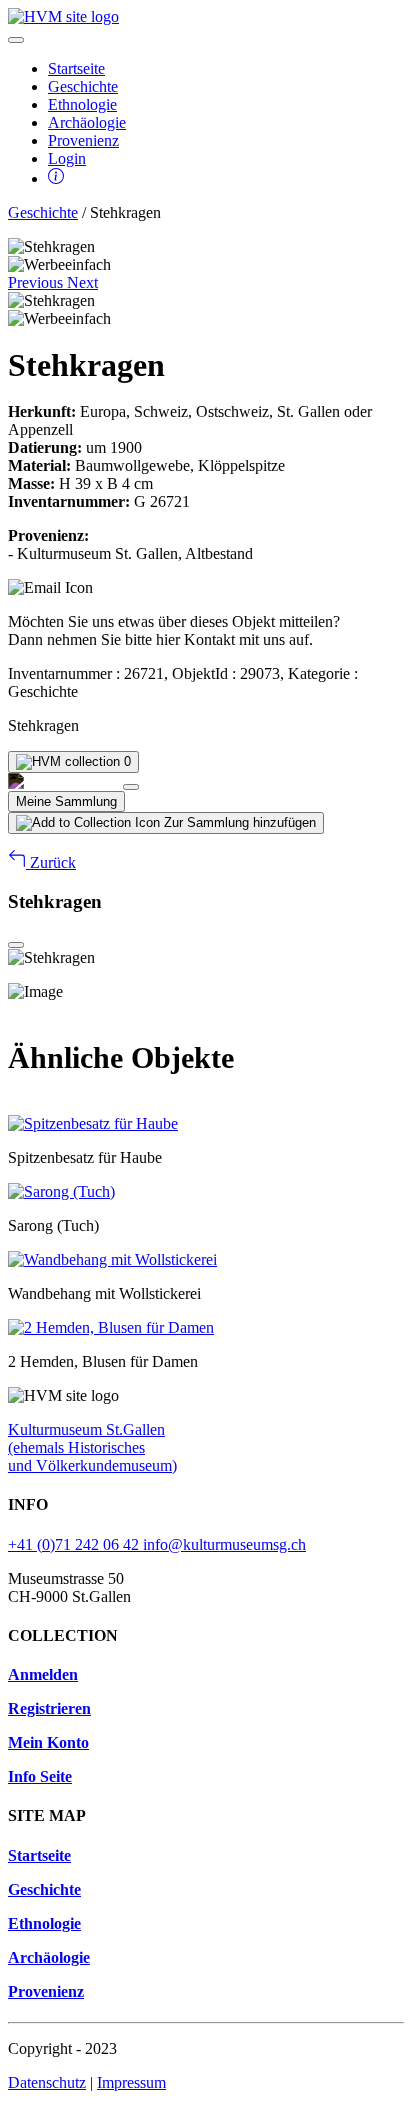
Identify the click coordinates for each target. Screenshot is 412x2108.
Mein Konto (48, 1742)
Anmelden (43, 1674)
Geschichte (83, 86)
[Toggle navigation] (16, 40)
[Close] (131, 787)
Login (67, 158)
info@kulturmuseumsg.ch (224, 1544)
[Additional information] (56, 178)
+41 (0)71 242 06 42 (75, 1544)
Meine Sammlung (66, 801)
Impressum (131, 2082)
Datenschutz (47, 2082)
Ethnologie (82, 104)
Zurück (51, 862)
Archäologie (87, 122)
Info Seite (40, 1776)
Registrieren (49, 1708)
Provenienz (83, 140)
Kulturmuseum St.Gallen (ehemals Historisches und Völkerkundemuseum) (92, 1447)
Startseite (76, 68)
